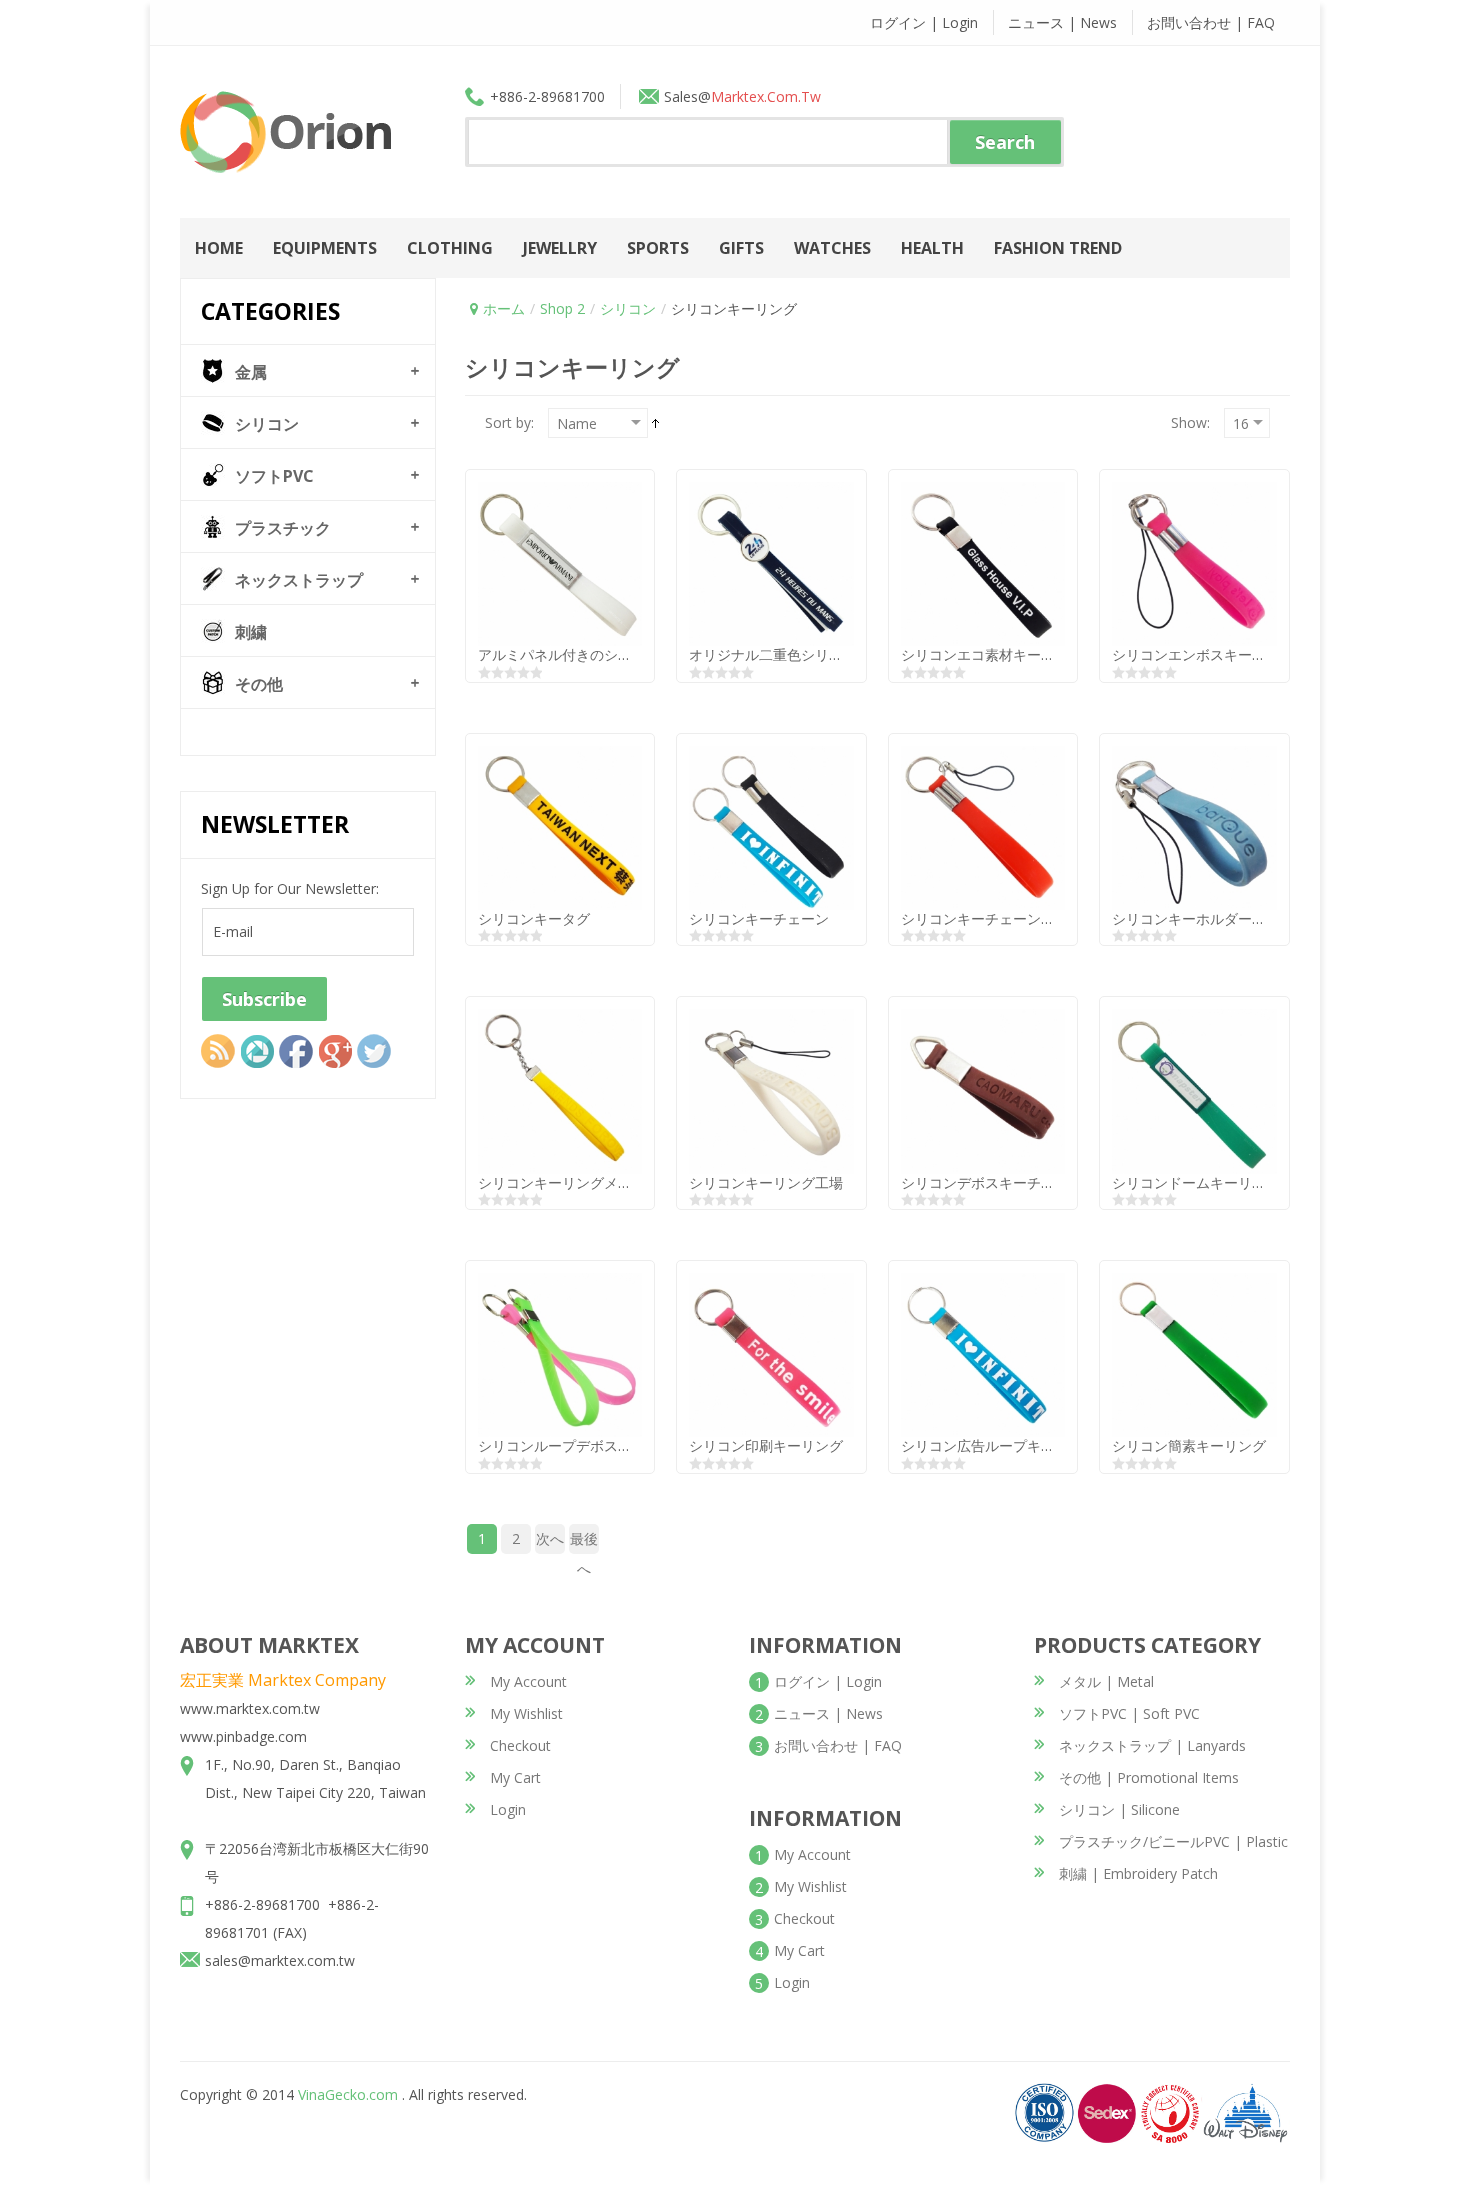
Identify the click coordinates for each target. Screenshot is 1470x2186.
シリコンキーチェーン (759, 918)
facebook (296, 1051)
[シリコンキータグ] (560, 826)
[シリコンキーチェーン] (771, 826)
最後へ (584, 1541)
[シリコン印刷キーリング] (771, 1353)
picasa (257, 1051)
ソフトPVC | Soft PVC (1129, 1713)
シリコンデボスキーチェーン (992, 1182)
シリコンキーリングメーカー (569, 1182)
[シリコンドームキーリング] (1194, 1089)
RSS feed (218, 1051)
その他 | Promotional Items (1149, 1777)
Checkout (520, 1745)
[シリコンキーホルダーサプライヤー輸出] (1194, 826)
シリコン (628, 308)
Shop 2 (562, 308)
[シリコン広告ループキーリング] (983, 1353)
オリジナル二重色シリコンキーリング (808, 654)
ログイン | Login (924, 22)
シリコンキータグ (534, 918)
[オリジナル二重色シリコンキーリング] (771, 562)
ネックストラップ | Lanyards (1152, 1745)
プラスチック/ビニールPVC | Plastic (1173, 1841)
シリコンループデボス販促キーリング (597, 1445)
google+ (335, 1051)
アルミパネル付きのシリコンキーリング (604, 654)
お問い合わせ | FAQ (1211, 22)
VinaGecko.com (348, 2094)
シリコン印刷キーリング (766, 1445)
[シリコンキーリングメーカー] (560, 1089)
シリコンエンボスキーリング (1203, 654)
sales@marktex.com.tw (280, 1960)
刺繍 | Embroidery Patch (1138, 1873)
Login (508, 1809)
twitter (374, 1051)
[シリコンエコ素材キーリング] (983, 562)
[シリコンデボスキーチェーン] (983, 1089)
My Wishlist (526, 1713)
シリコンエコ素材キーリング (992, 654)
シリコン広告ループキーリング (999, 1445)
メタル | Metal (1106, 1681)
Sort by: (509, 422)
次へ (550, 1538)
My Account (528, 1681)
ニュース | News (1062, 22)
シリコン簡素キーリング (1189, 1445)
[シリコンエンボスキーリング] (1194, 562)
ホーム (504, 308)
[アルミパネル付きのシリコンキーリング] (560, 562)
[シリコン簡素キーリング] (1194, 1353)
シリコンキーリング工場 (766, 1182)
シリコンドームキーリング (1196, 1182)
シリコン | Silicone (1119, 1809)
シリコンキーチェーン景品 (985, 918)
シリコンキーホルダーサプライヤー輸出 (1238, 918)
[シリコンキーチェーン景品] (983, 826)
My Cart (515, 1777)
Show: (1190, 422)
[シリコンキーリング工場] (771, 1089)
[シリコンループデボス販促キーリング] (560, 1353)
